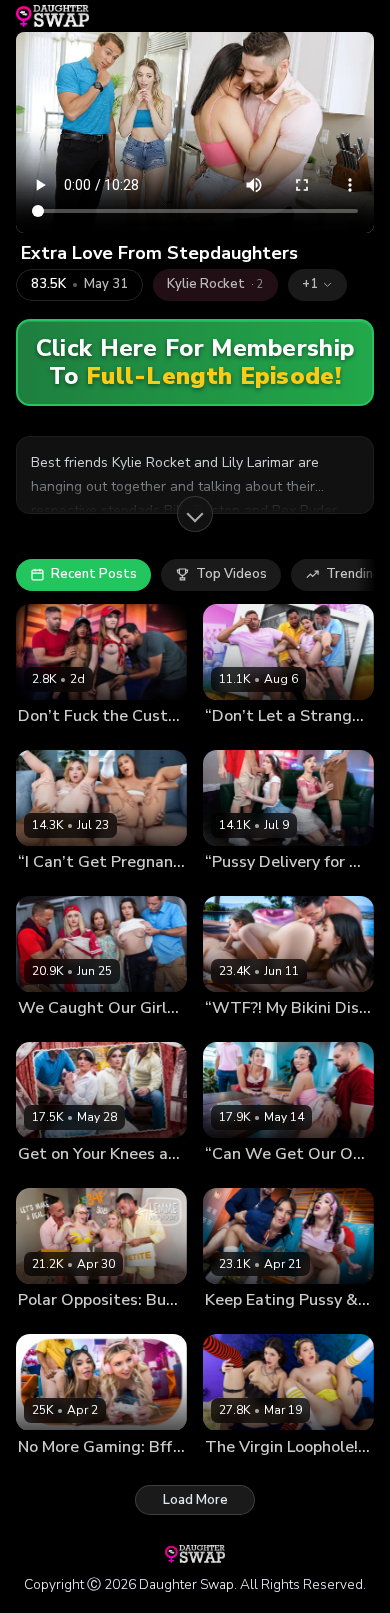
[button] (317, 285)
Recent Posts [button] (94, 574)
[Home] (52, 16)
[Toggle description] (195, 514)
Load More (195, 1500)
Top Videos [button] (231, 574)
